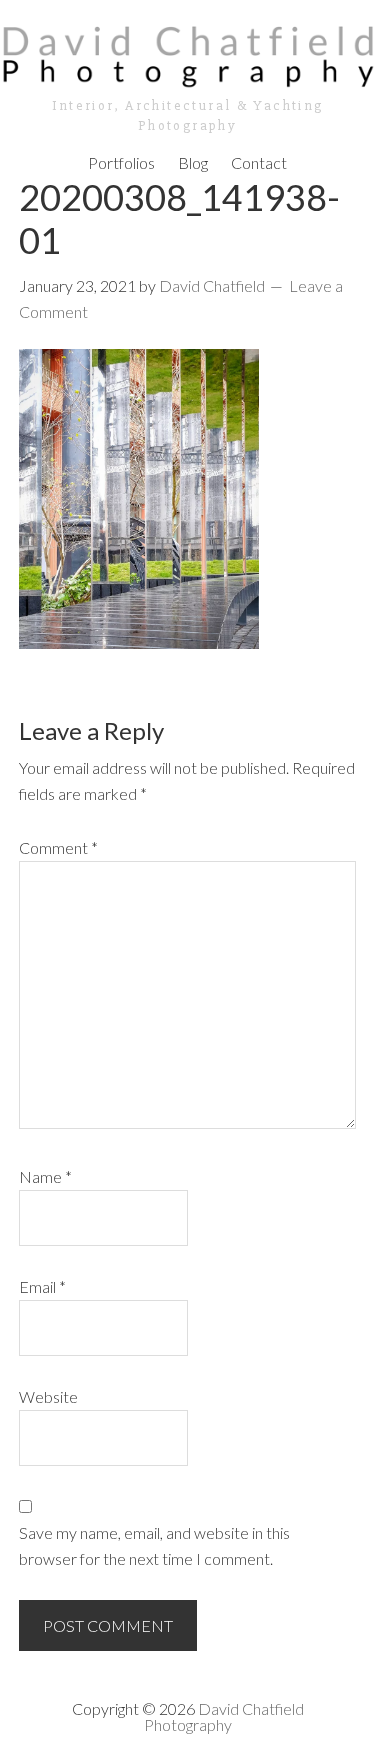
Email (42, 1286)
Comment (58, 847)
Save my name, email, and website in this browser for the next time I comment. (154, 1545)
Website (48, 1396)
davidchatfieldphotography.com (187, 55)
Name (45, 1176)
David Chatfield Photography (224, 1716)
